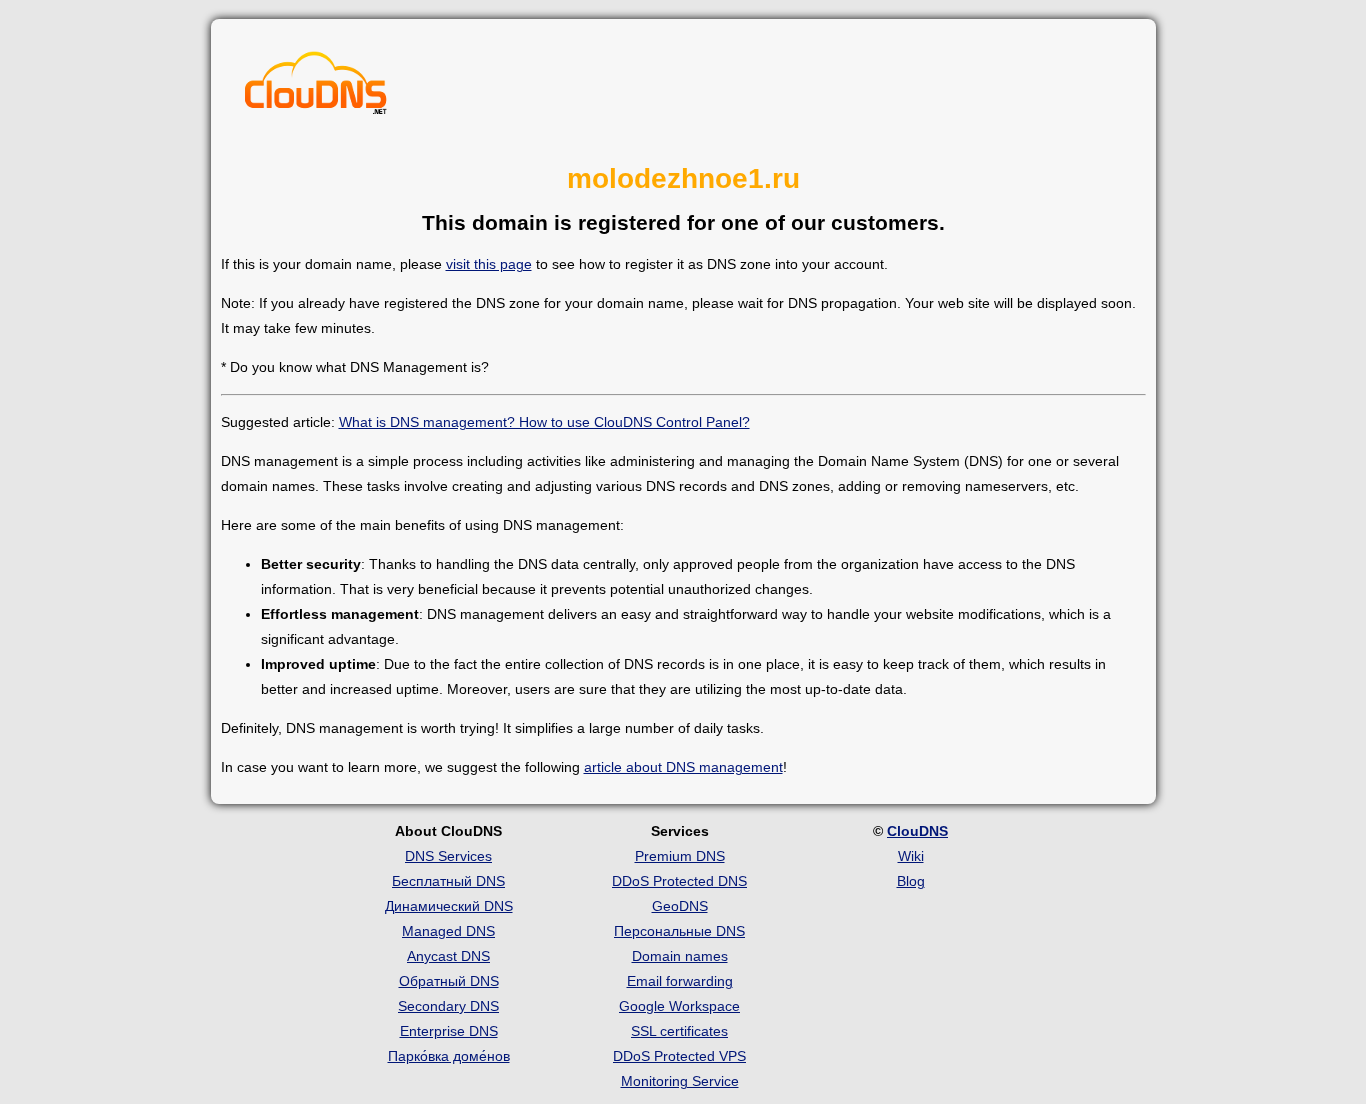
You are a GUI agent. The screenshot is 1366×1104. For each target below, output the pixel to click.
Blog (911, 881)
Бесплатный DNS (448, 881)
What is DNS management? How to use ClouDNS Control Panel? (544, 422)
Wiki (911, 856)
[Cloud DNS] (316, 88)
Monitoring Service (680, 1081)
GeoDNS (680, 906)
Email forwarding (680, 981)
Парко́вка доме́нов (449, 1056)
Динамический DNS (449, 906)
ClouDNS (917, 831)
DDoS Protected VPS (679, 1056)
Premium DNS (680, 856)
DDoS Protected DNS (679, 881)
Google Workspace (679, 1006)
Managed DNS (448, 931)
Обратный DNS (449, 981)
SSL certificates (679, 1031)
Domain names (680, 956)
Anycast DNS (448, 956)
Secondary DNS (448, 1006)
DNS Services (448, 856)
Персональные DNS (679, 931)
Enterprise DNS (449, 1031)
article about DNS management (683, 767)
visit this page (489, 264)
